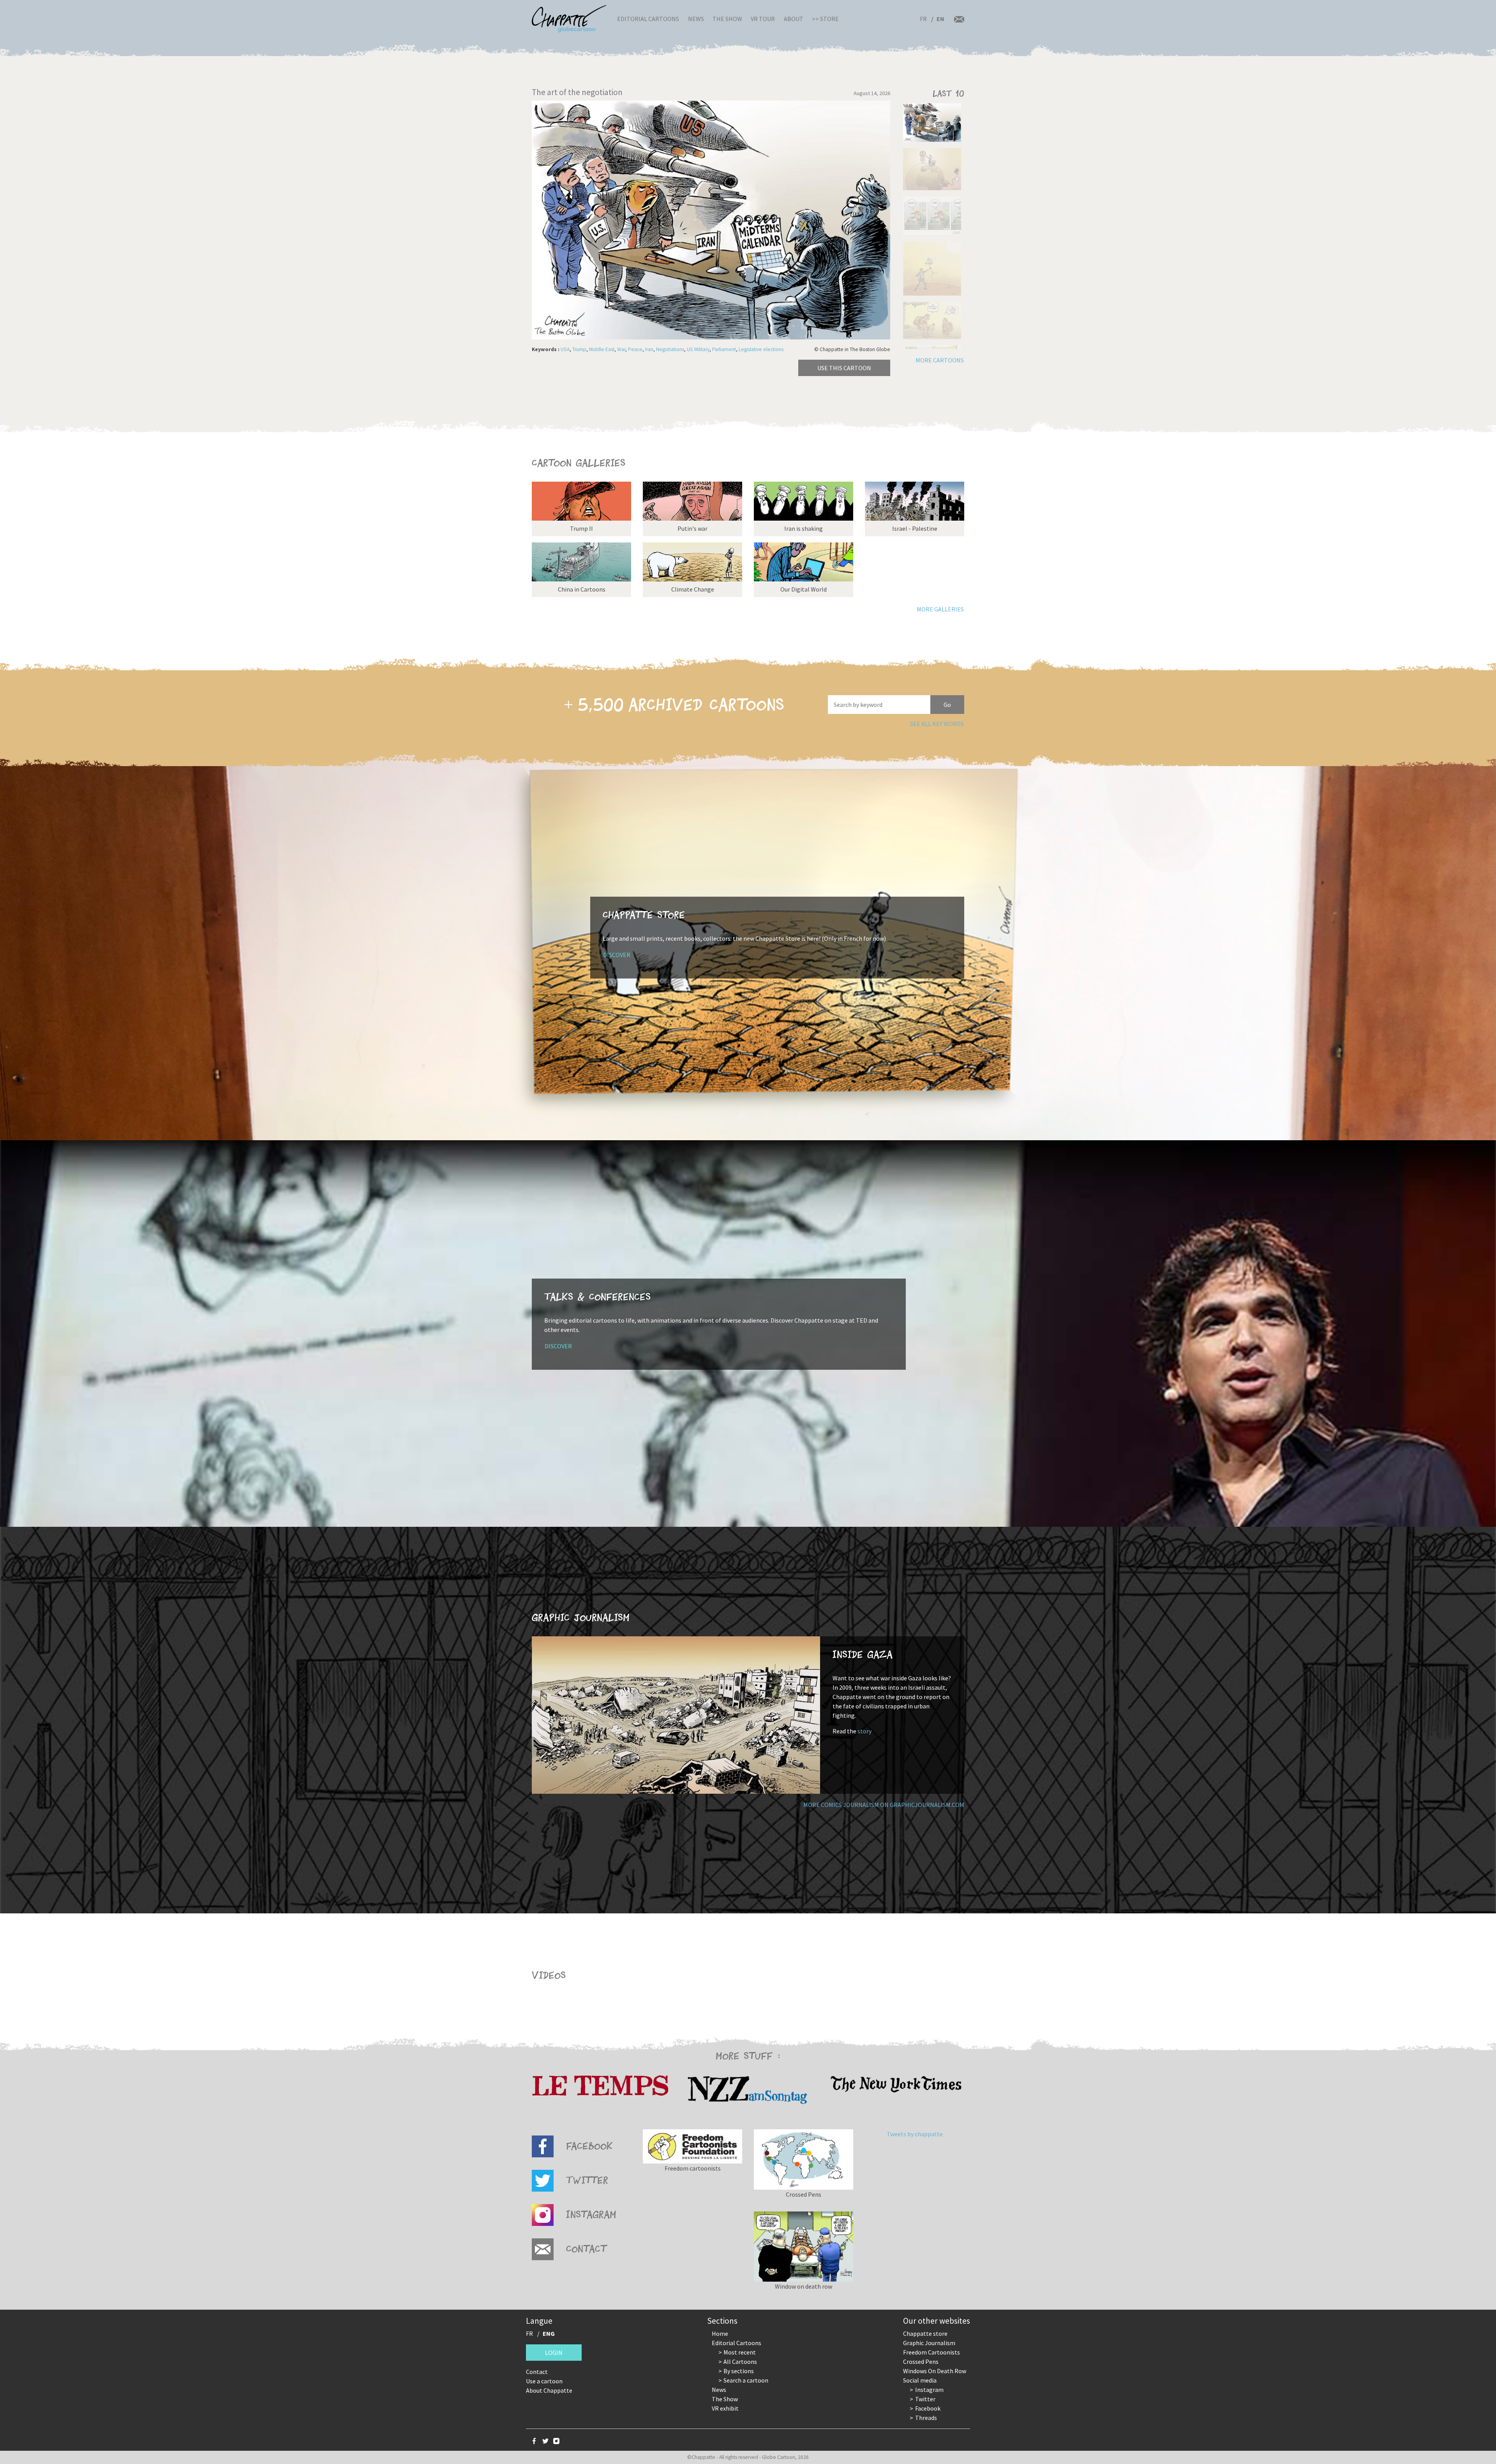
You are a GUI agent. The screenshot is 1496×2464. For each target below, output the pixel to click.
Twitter (925, 2399)
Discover (617, 955)
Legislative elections (761, 349)
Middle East (602, 349)
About (794, 19)
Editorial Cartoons (648, 19)
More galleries (940, 609)
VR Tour (763, 19)
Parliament (724, 349)
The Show (727, 19)
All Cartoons (740, 2362)
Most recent (740, 2352)
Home (720, 2333)
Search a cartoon (746, 2380)
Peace (635, 349)
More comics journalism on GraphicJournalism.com (884, 1805)
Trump (579, 349)
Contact (537, 2372)
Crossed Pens (921, 2362)
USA (565, 349)
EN (940, 19)
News (696, 19)
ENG (549, 2333)
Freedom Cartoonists (931, 2352)
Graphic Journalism (929, 2343)
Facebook (928, 2408)
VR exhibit (725, 2408)
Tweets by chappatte (915, 2134)
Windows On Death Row (935, 2371)
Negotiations (670, 349)
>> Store (825, 19)
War (621, 349)
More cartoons (940, 360)
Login (554, 2353)
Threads (926, 2418)
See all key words (937, 724)
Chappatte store (925, 2333)
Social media (920, 2380)
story (864, 1731)
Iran (649, 349)
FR (923, 19)
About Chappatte (549, 2390)
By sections (739, 2371)
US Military (698, 349)
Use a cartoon (544, 2381)
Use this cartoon (844, 368)
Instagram (929, 2390)
